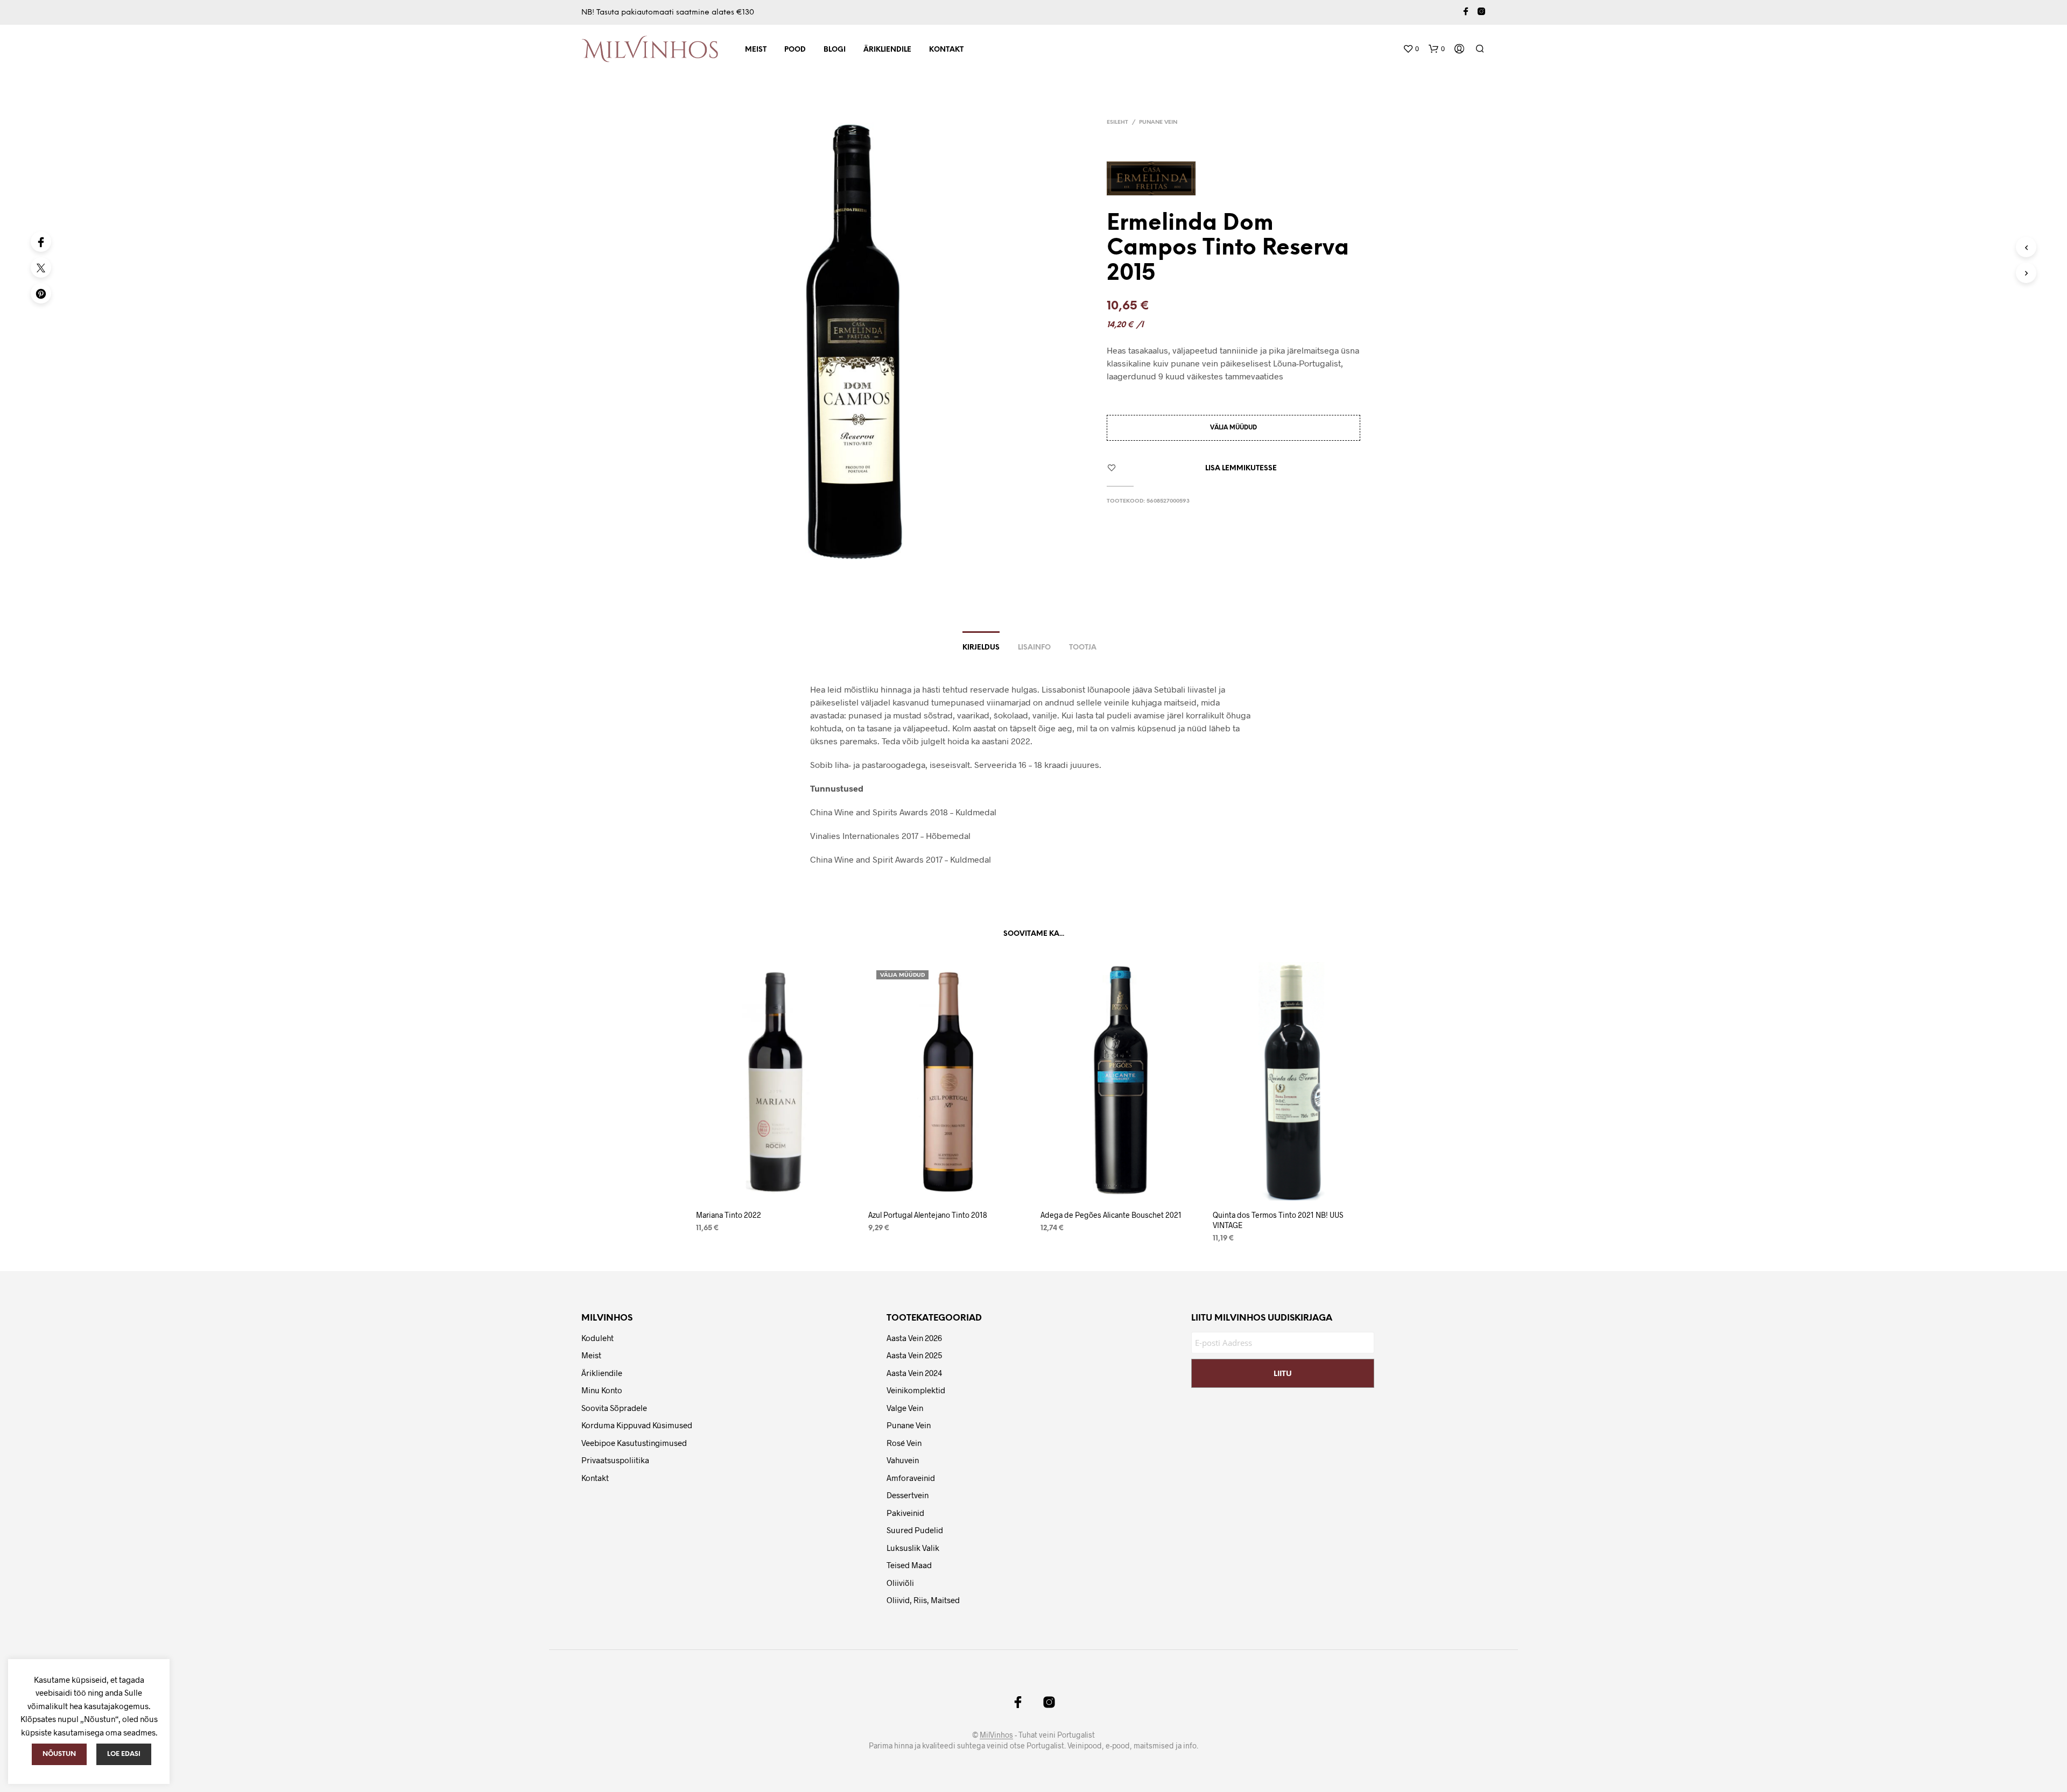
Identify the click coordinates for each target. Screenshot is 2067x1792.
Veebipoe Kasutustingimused (634, 1443)
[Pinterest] (41, 293)
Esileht (1117, 122)
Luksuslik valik (913, 1548)
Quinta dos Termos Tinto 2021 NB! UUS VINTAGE (1278, 1220)
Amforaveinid (911, 1478)
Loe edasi (124, 1754)
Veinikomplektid (916, 1390)
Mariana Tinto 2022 (729, 1215)
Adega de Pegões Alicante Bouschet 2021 (1111, 1215)
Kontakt (946, 50)
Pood (795, 50)
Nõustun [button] (59, 1754)
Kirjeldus (981, 648)
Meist (756, 50)
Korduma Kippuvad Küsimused (637, 1425)
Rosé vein (904, 1443)
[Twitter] (41, 267)
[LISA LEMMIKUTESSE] (775, 1186)
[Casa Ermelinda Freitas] (1155, 178)
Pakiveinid (905, 1513)
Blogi (835, 50)
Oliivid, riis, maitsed (923, 1600)
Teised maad (909, 1565)
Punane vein (1158, 122)
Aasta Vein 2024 (914, 1373)
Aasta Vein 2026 (914, 1338)
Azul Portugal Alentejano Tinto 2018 (928, 1215)
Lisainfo (1034, 648)
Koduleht (597, 1338)
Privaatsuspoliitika (615, 1460)
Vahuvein (903, 1460)
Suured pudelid (915, 1530)
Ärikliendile (887, 50)
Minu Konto (602, 1390)
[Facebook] (41, 242)
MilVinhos (996, 1735)
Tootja (1083, 648)
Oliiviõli (900, 1583)
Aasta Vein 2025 (914, 1355)
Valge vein (905, 1408)
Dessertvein (908, 1495)
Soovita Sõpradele (614, 1408)
